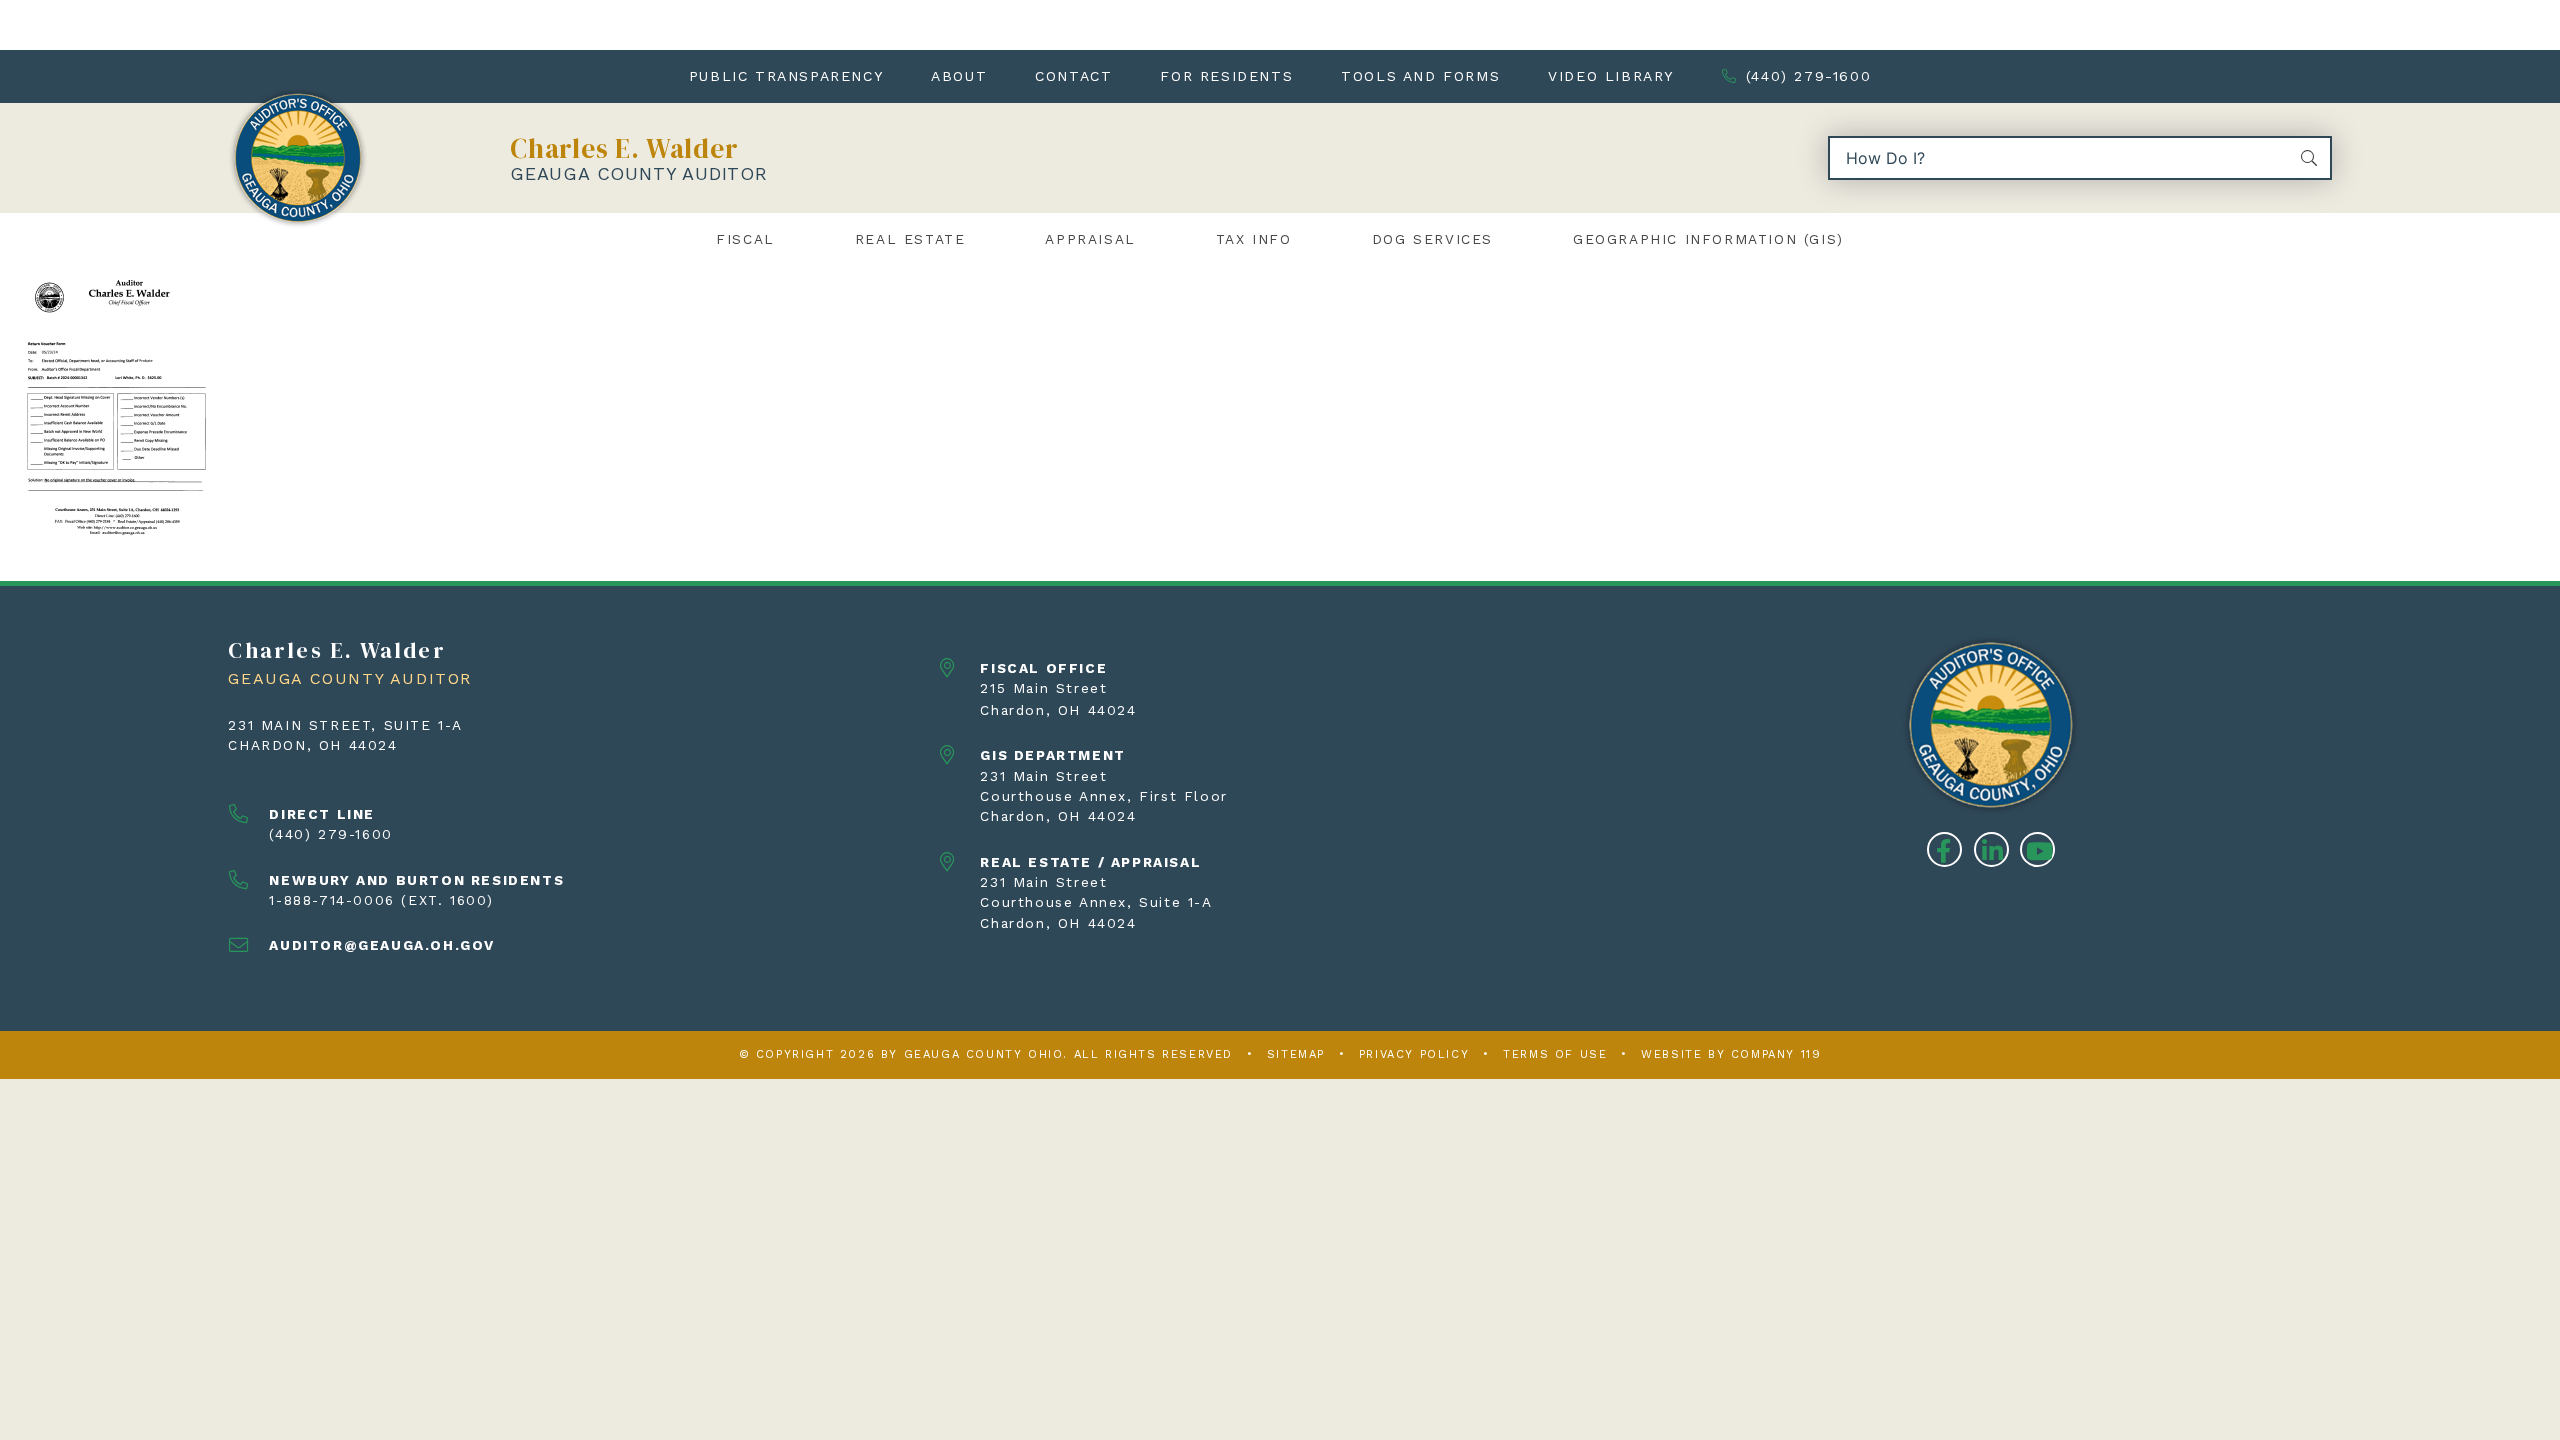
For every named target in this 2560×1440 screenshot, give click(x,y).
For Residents (1226, 76)
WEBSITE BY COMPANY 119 (1731, 1054)
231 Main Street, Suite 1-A (345, 725)
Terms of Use (1555, 1054)
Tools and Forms (1420, 76)
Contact (1073, 76)
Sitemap (1296, 1054)
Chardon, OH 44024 (312, 745)
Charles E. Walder (624, 148)
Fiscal (745, 239)
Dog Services (1432, 239)
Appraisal (1090, 239)
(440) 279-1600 (1808, 76)
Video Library (1611, 76)
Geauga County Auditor (639, 173)
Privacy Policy (1414, 1054)
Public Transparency (786, 76)
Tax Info (1254, 239)
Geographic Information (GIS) (1708, 239)
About (959, 76)
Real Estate (910, 239)
